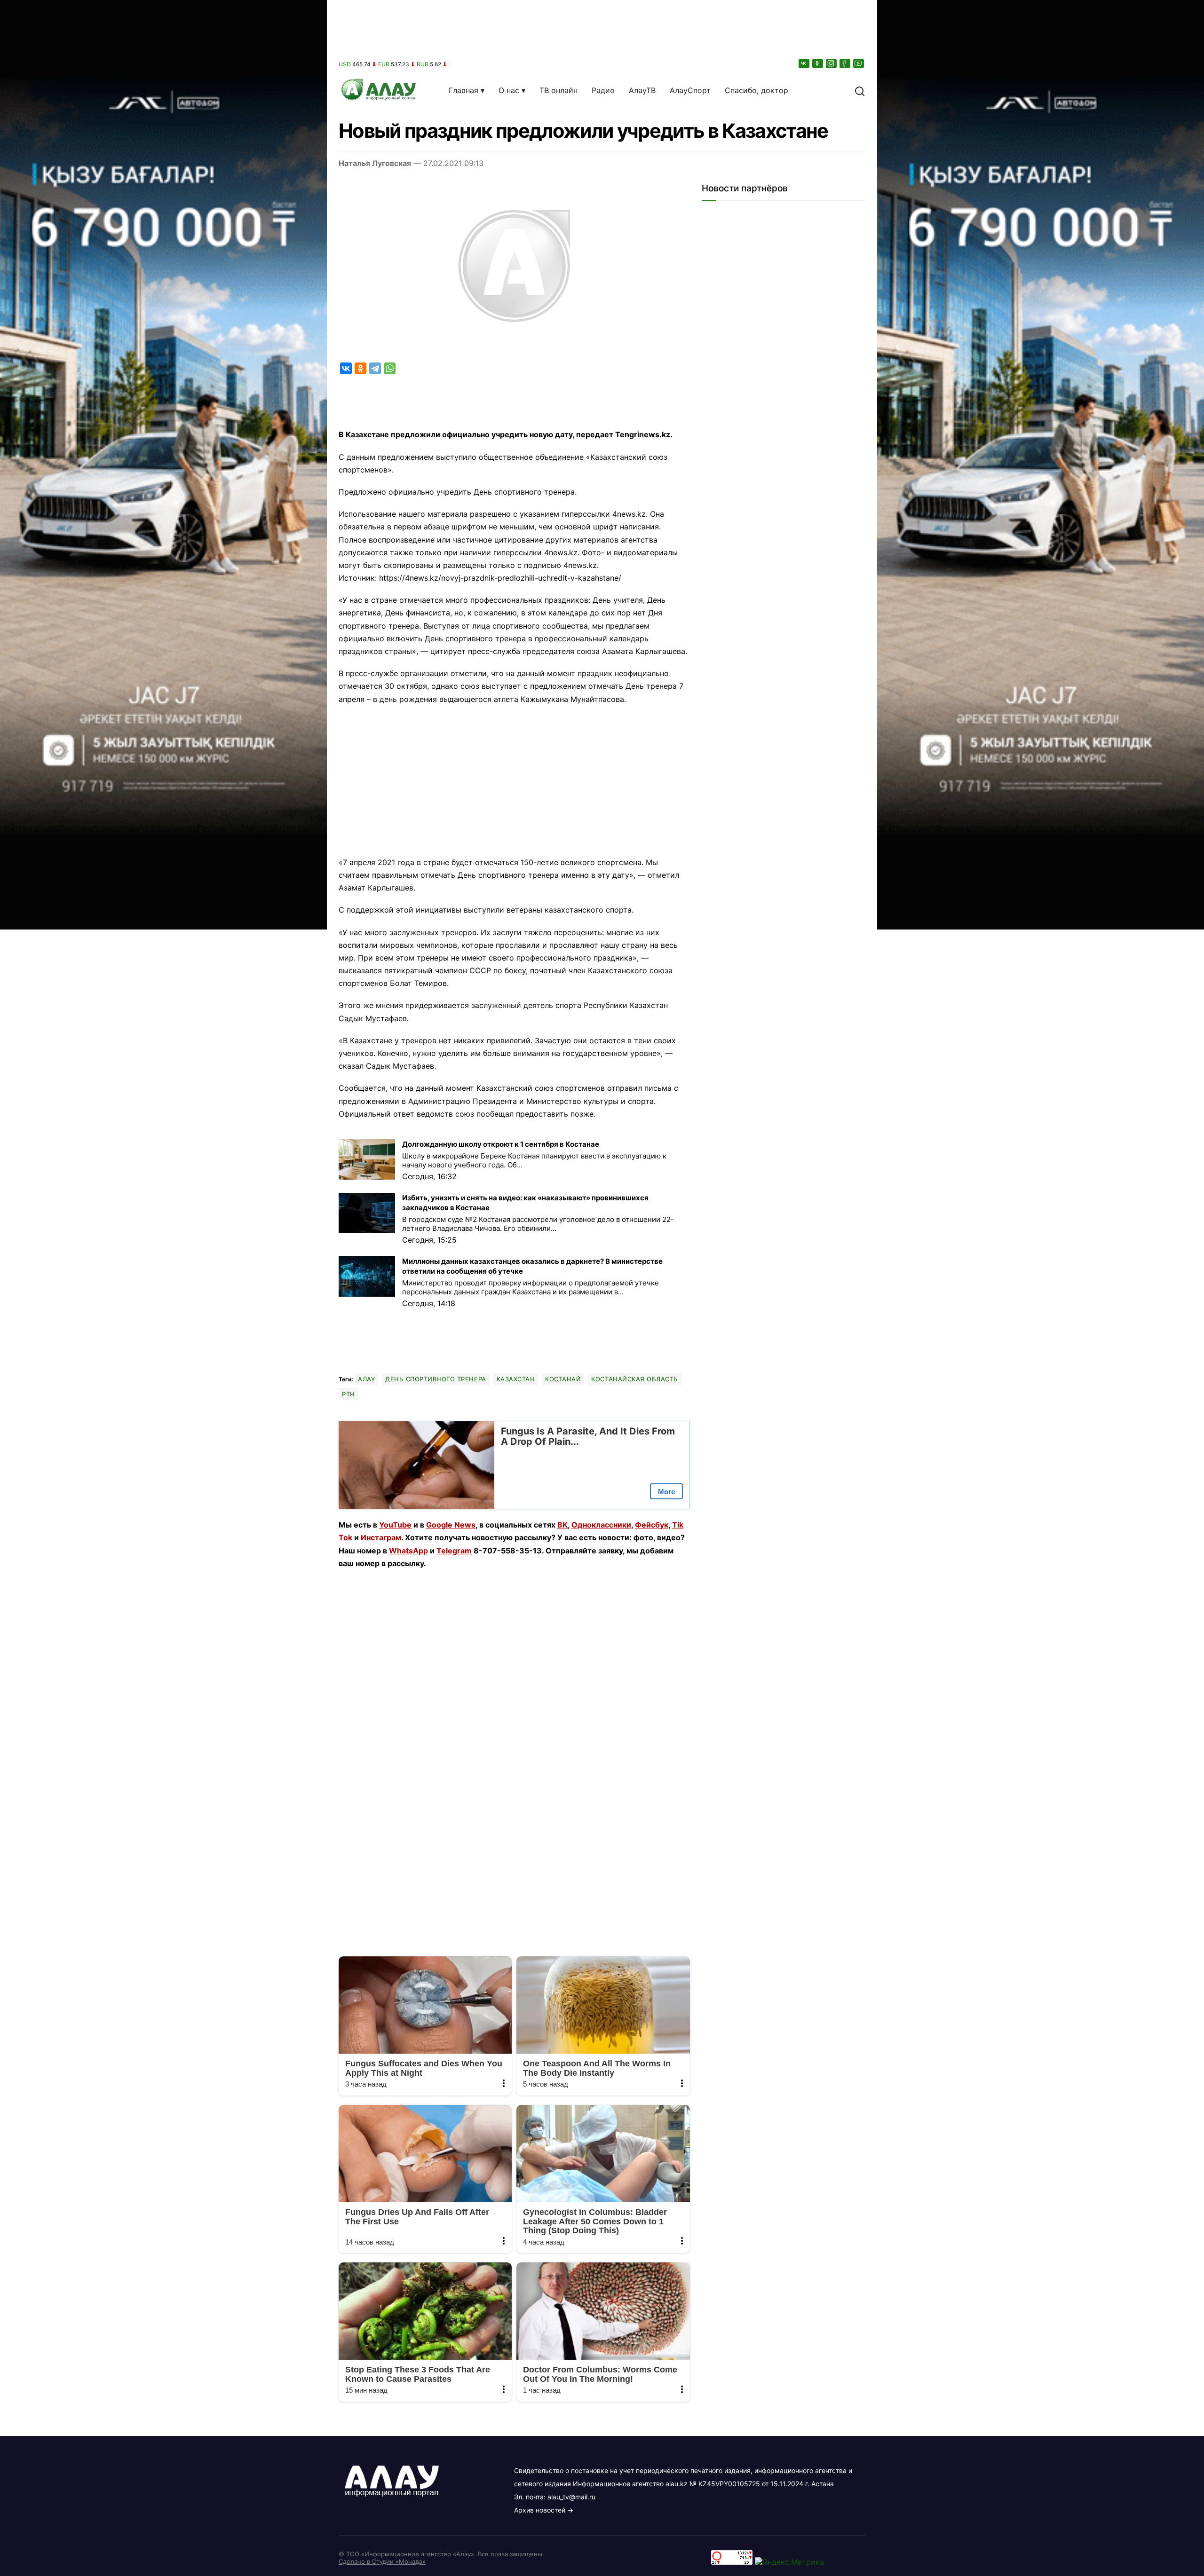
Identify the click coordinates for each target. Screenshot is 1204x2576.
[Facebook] (846, 63)
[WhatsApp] (390, 368)
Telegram (454, 1551)
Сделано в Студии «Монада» (382, 2561)
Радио (603, 90)
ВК (562, 1525)
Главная (463, 90)
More (666, 1492)
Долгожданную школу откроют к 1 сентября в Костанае (501, 1144)
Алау (366, 1379)
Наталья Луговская (375, 163)
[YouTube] (859, 63)
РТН (349, 1394)
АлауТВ (642, 90)
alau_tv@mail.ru (571, 2497)
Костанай (563, 1379)
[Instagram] (832, 63)
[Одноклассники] (818, 63)
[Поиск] (860, 90)
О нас (509, 90)
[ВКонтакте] (805, 63)
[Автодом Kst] (163, 1288)
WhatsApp (408, 1551)
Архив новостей (540, 2510)
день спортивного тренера (436, 1379)
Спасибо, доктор (756, 90)
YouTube (395, 1525)
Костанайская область (634, 1379)
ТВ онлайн (558, 90)
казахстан (516, 1379)
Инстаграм (381, 1537)
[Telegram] (375, 368)
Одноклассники (601, 1525)
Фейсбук (652, 1525)
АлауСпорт (690, 90)
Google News (451, 1525)
